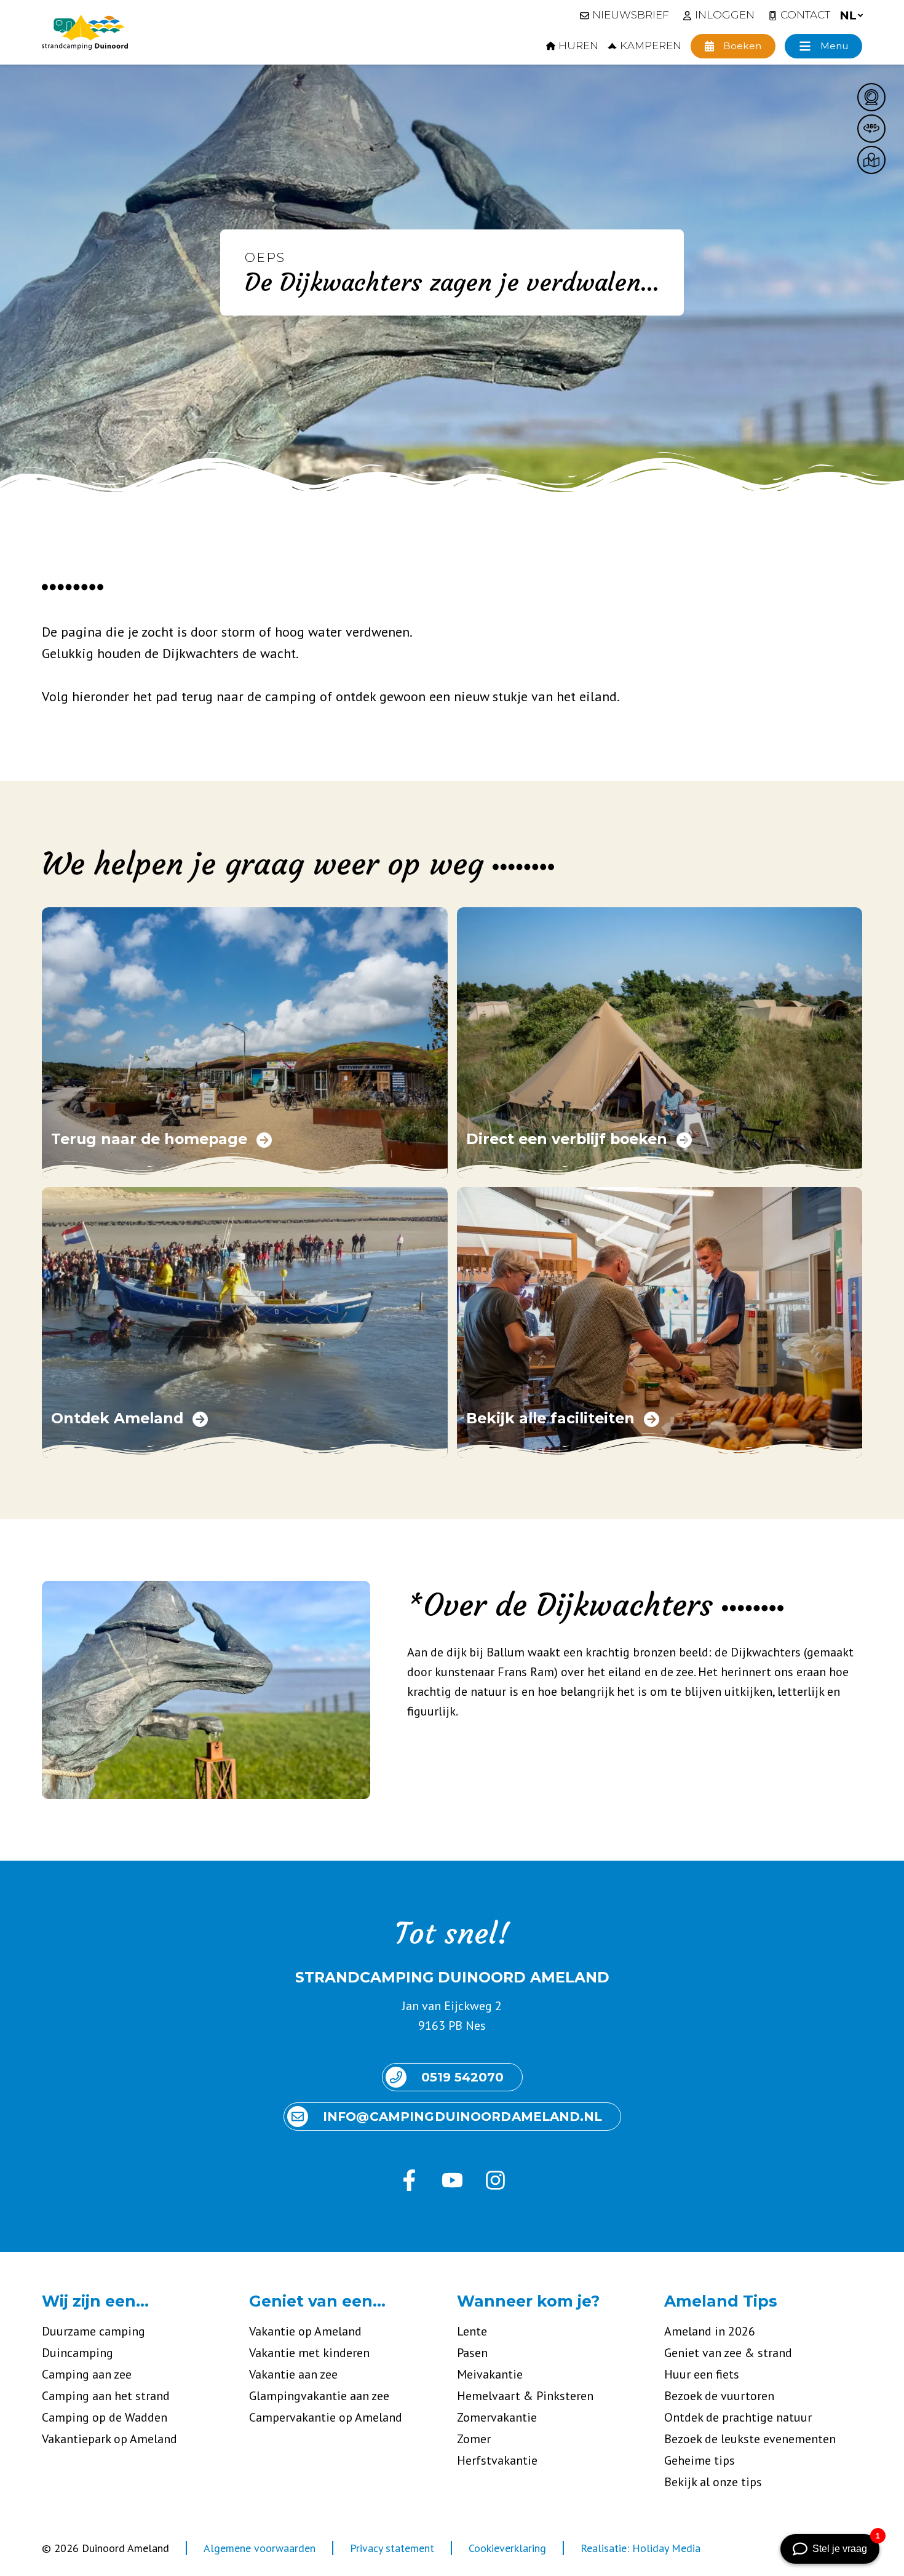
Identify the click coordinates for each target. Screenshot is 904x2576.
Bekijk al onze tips (713, 2482)
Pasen (472, 2353)
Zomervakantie (497, 2417)
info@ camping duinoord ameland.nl (462, 2117)
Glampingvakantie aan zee (319, 2396)
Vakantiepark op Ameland (109, 2439)
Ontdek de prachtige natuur (738, 2417)
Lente (472, 2331)
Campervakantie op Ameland (326, 2417)
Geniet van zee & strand (728, 2353)
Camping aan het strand (106, 2396)
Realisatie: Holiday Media (640, 2548)
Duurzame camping (93, 2331)
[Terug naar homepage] (85, 33)
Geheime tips (700, 2460)
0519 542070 (462, 2077)
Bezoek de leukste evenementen (750, 2439)
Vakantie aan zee (293, 2374)
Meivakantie (490, 2374)
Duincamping (77, 2353)
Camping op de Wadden (105, 2417)
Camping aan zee (87, 2374)
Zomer (474, 2439)
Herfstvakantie (497, 2460)
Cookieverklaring (507, 2548)
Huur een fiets (702, 2374)
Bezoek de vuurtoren (719, 2396)
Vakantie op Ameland (305, 2331)
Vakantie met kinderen (309, 2353)
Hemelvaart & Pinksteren (525, 2396)
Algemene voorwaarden (260, 2548)
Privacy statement (392, 2548)
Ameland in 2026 (710, 2331)
